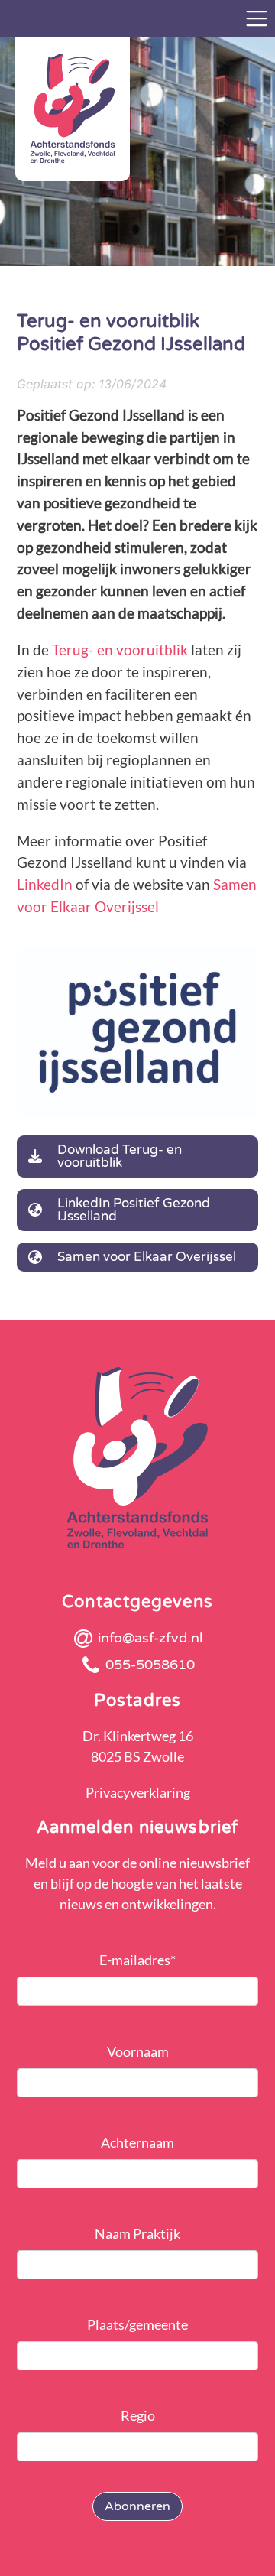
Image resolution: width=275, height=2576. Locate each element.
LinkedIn (46, 884)
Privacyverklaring (138, 1792)
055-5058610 (150, 1665)
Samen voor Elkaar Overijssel (147, 1257)
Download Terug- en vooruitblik (120, 1156)
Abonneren (137, 2506)
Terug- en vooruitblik (120, 650)
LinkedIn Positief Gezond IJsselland (134, 1210)
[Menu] (257, 18)
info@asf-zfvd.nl (150, 1638)
